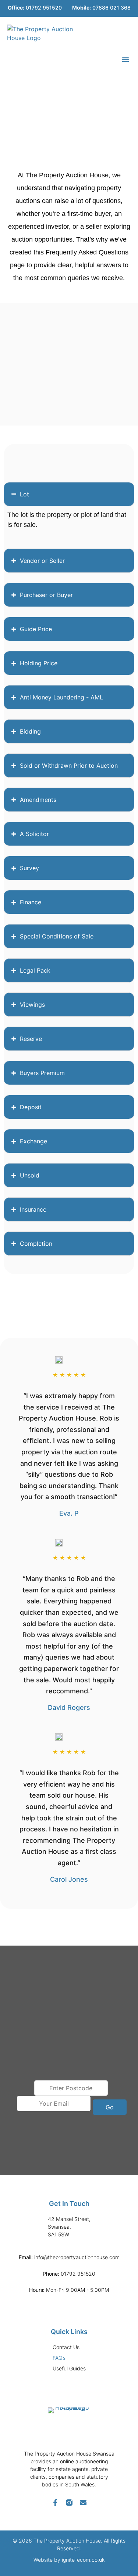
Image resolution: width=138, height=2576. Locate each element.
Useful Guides (69, 2368)
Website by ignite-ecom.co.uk (69, 2560)
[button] (125, 59)
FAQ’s (59, 2358)
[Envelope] (83, 2503)
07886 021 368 (101, 8)
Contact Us (66, 2347)
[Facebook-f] (55, 2503)
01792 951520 (35, 8)
